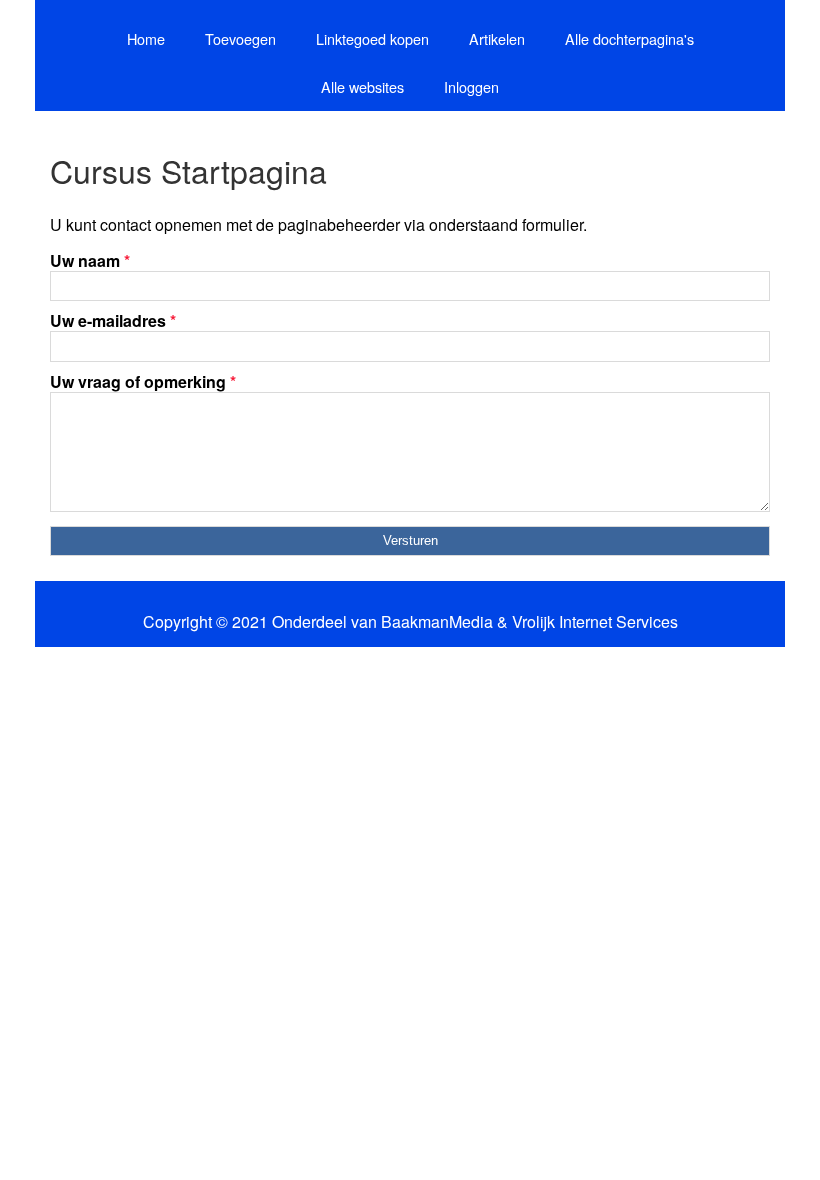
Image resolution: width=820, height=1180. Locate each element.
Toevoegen (240, 38)
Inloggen (471, 86)
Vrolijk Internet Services (595, 622)
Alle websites (362, 86)
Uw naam (90, 260)
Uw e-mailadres (113, 320)
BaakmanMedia (437, 622)
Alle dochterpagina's (629, 38)
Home (146, 38)
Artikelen (497, 38)
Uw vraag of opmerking (143, 381)
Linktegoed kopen (372, 38)
